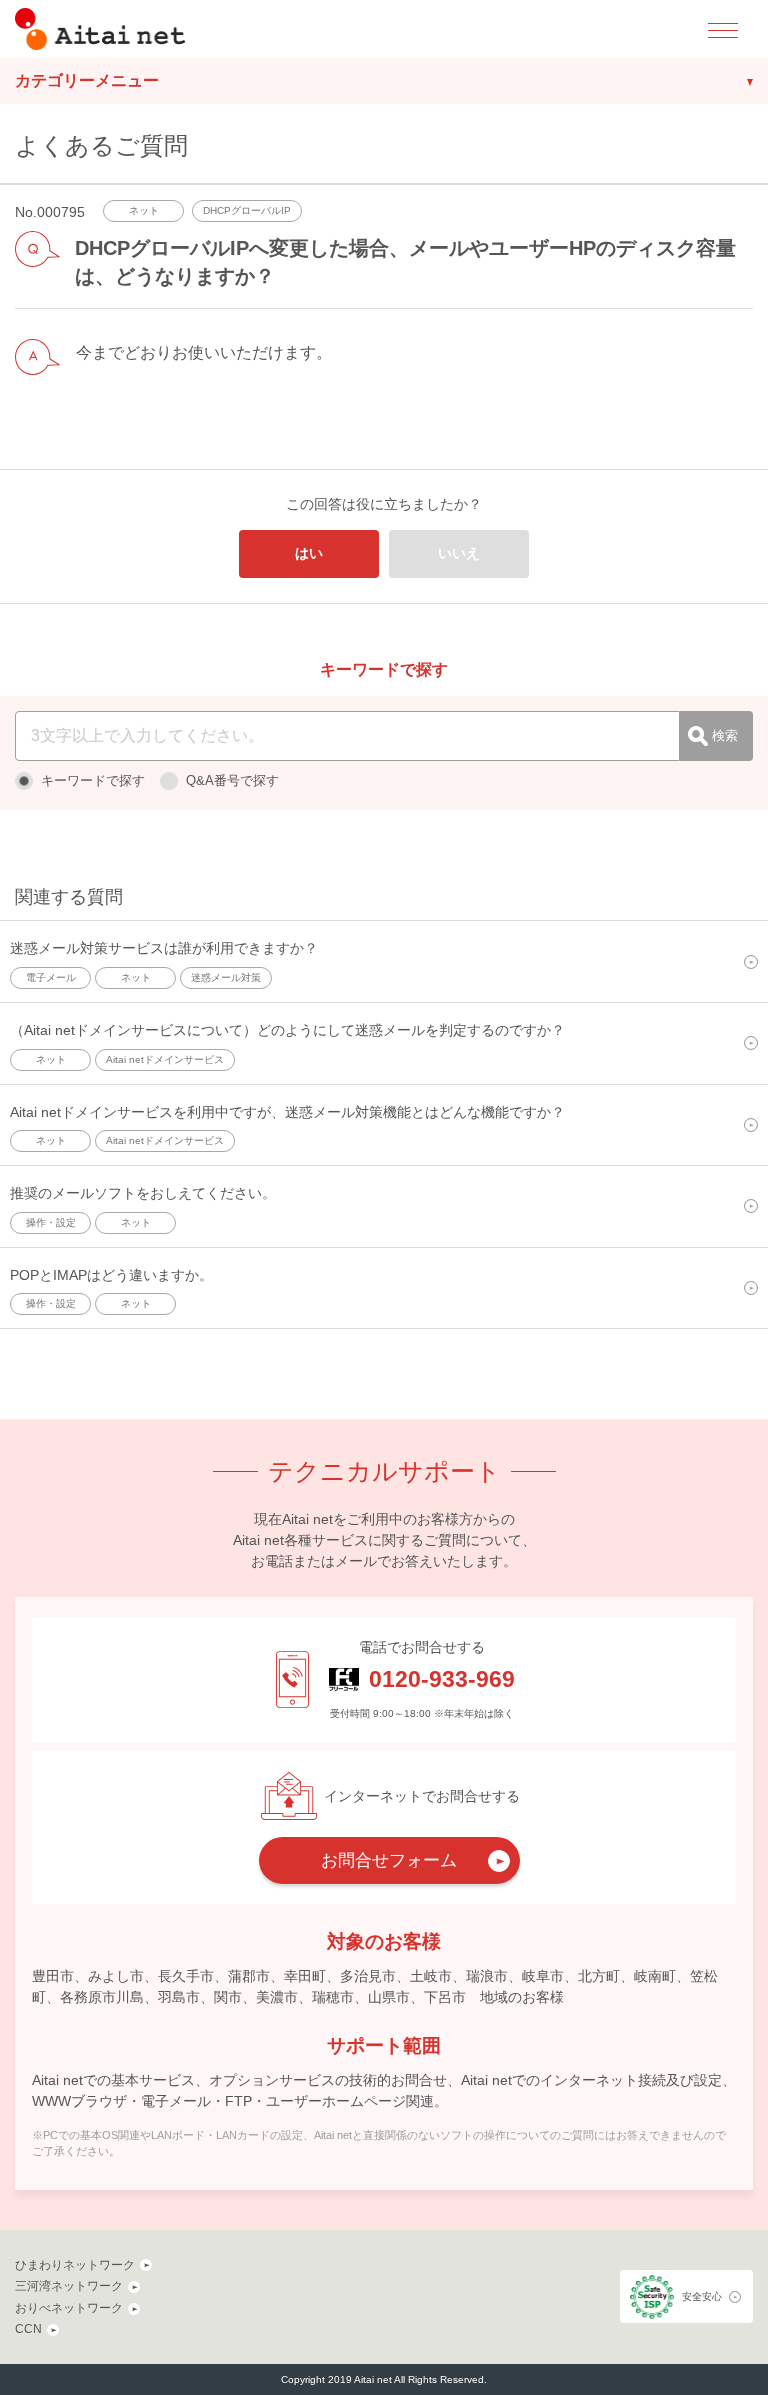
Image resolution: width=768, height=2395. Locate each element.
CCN (28, 2329)
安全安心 (702, 2296)
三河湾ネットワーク (69, 2286)
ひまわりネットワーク (75, 2265)
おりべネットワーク (69, 2308)
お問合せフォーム (389, 1860)
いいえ (459, 553)
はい (309, 553)
